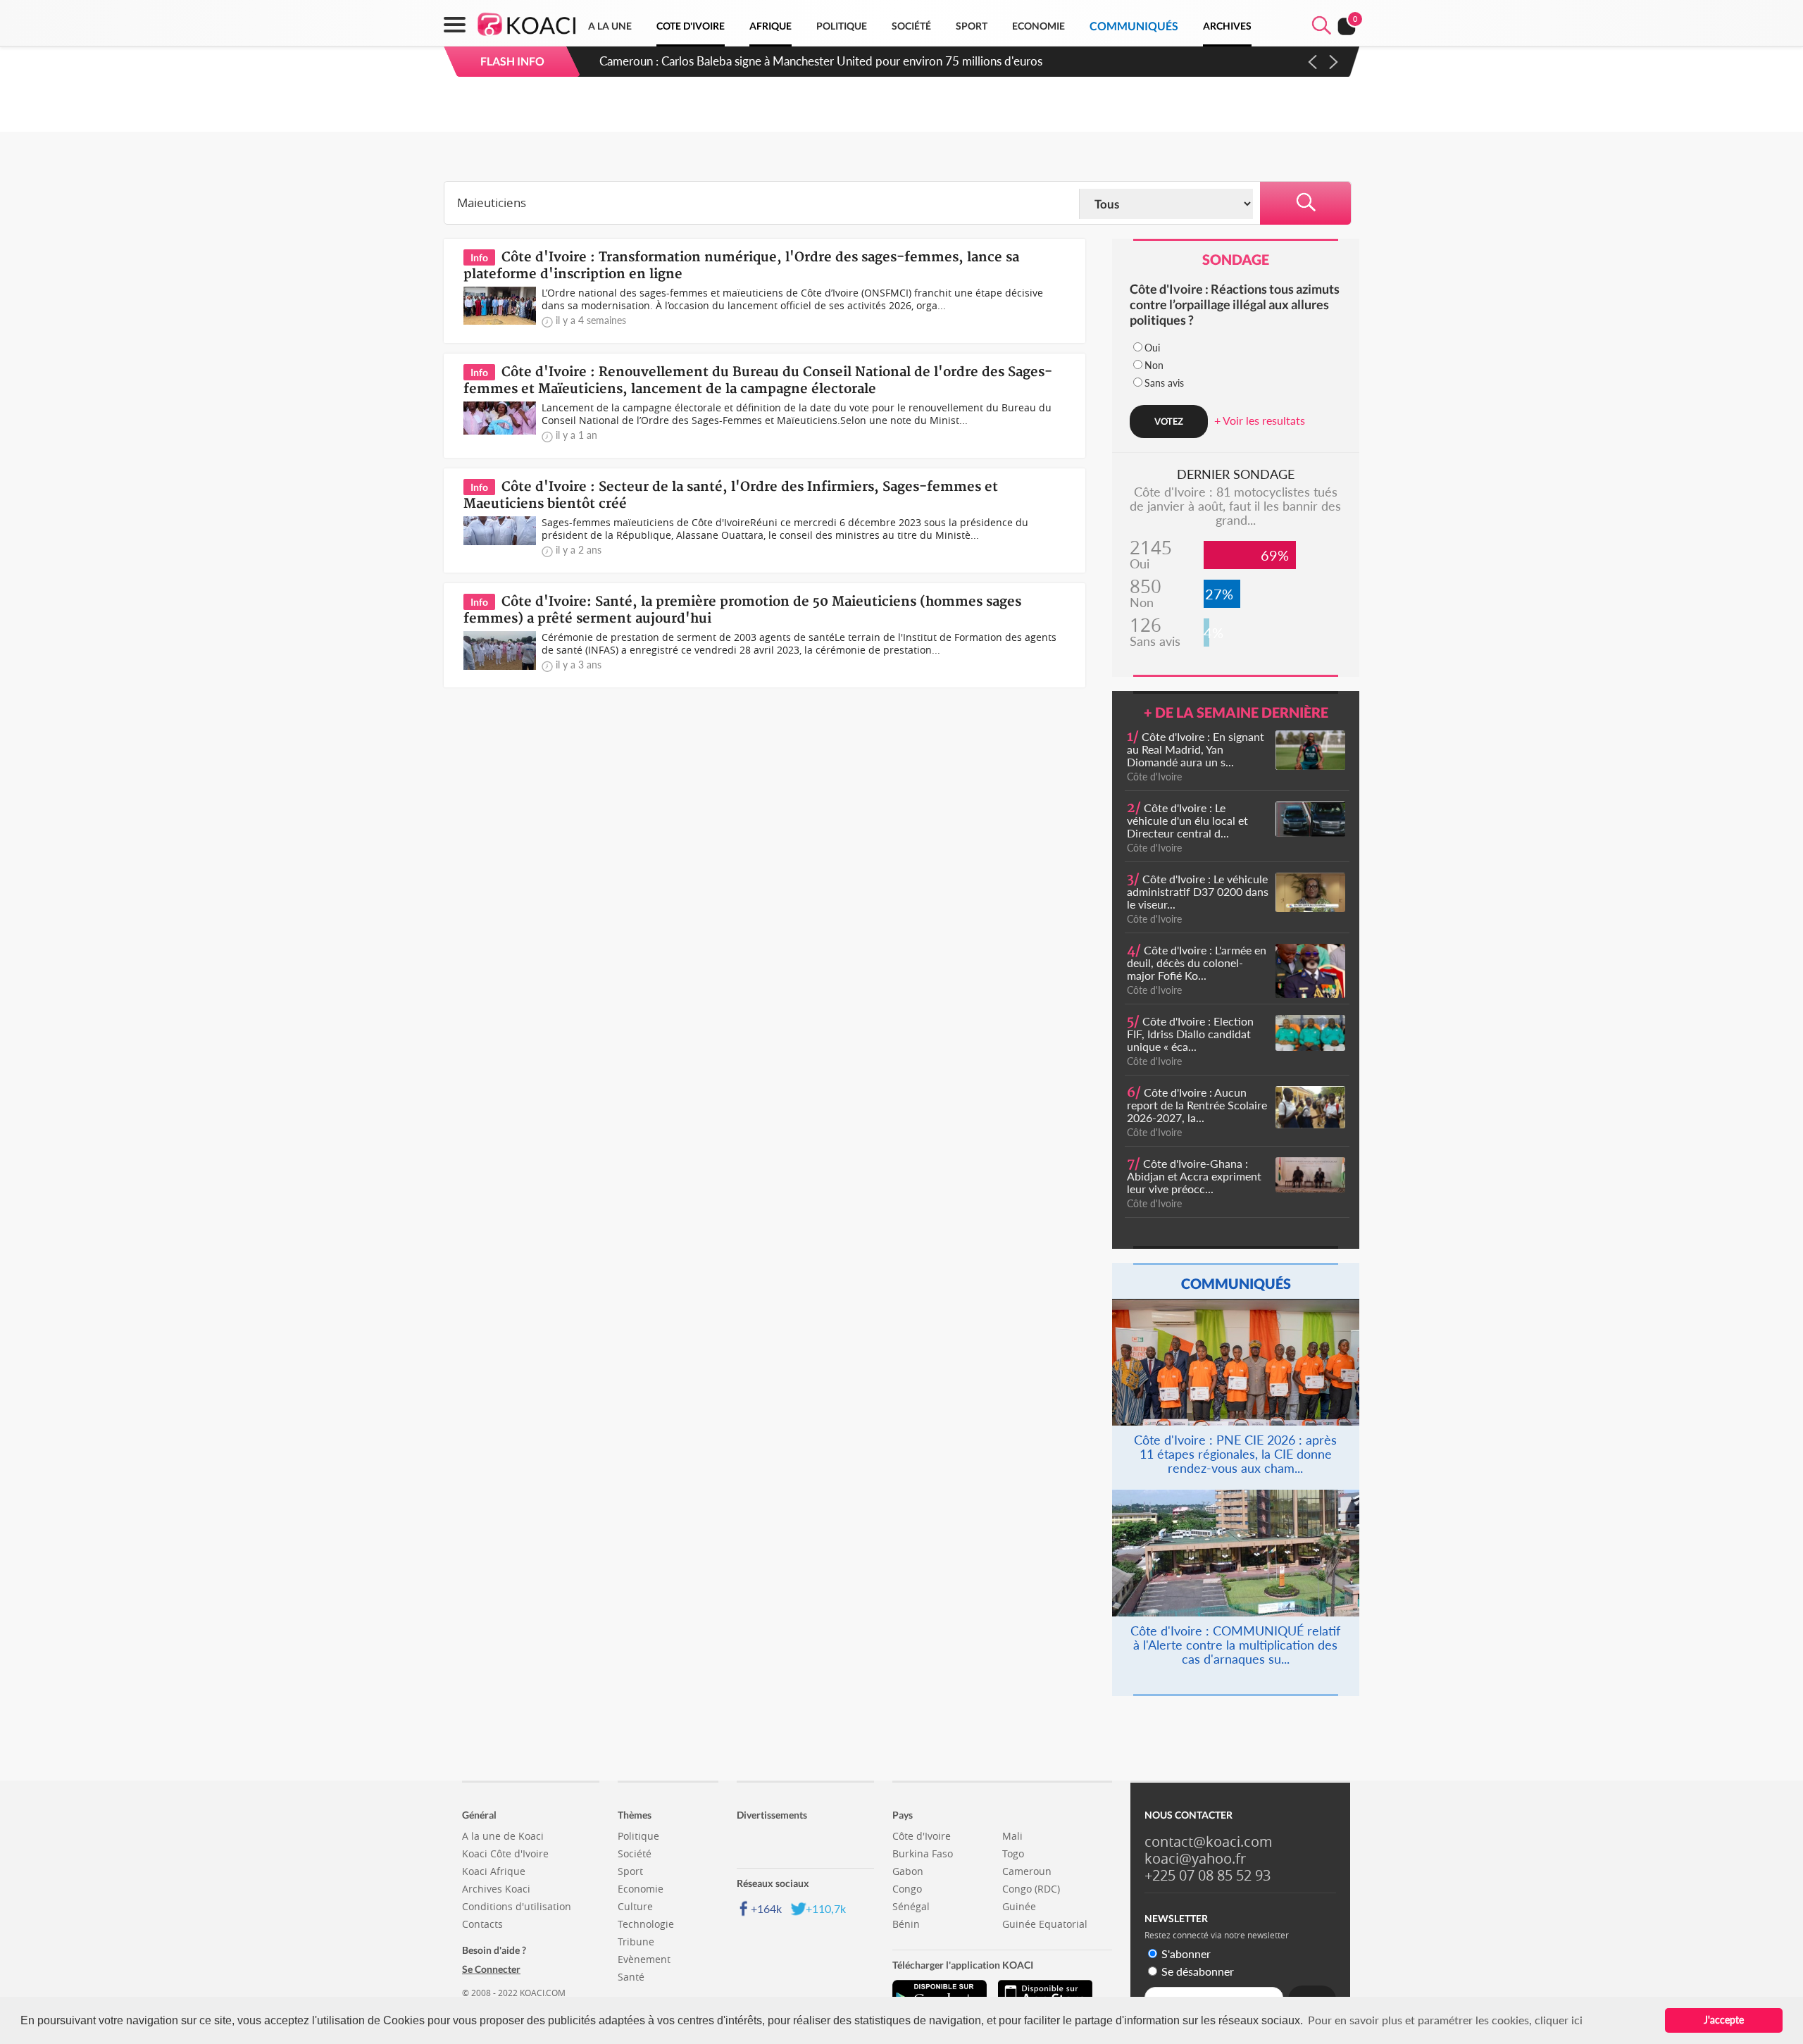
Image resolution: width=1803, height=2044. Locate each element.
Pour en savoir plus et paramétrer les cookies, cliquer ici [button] (1445, 2020)
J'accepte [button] (1724, 2020)
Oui (1152, 348)
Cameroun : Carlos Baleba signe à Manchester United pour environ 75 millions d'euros (821, 61)
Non (1154, 365)
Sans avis (1164, 383)
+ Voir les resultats (1260, 420)
